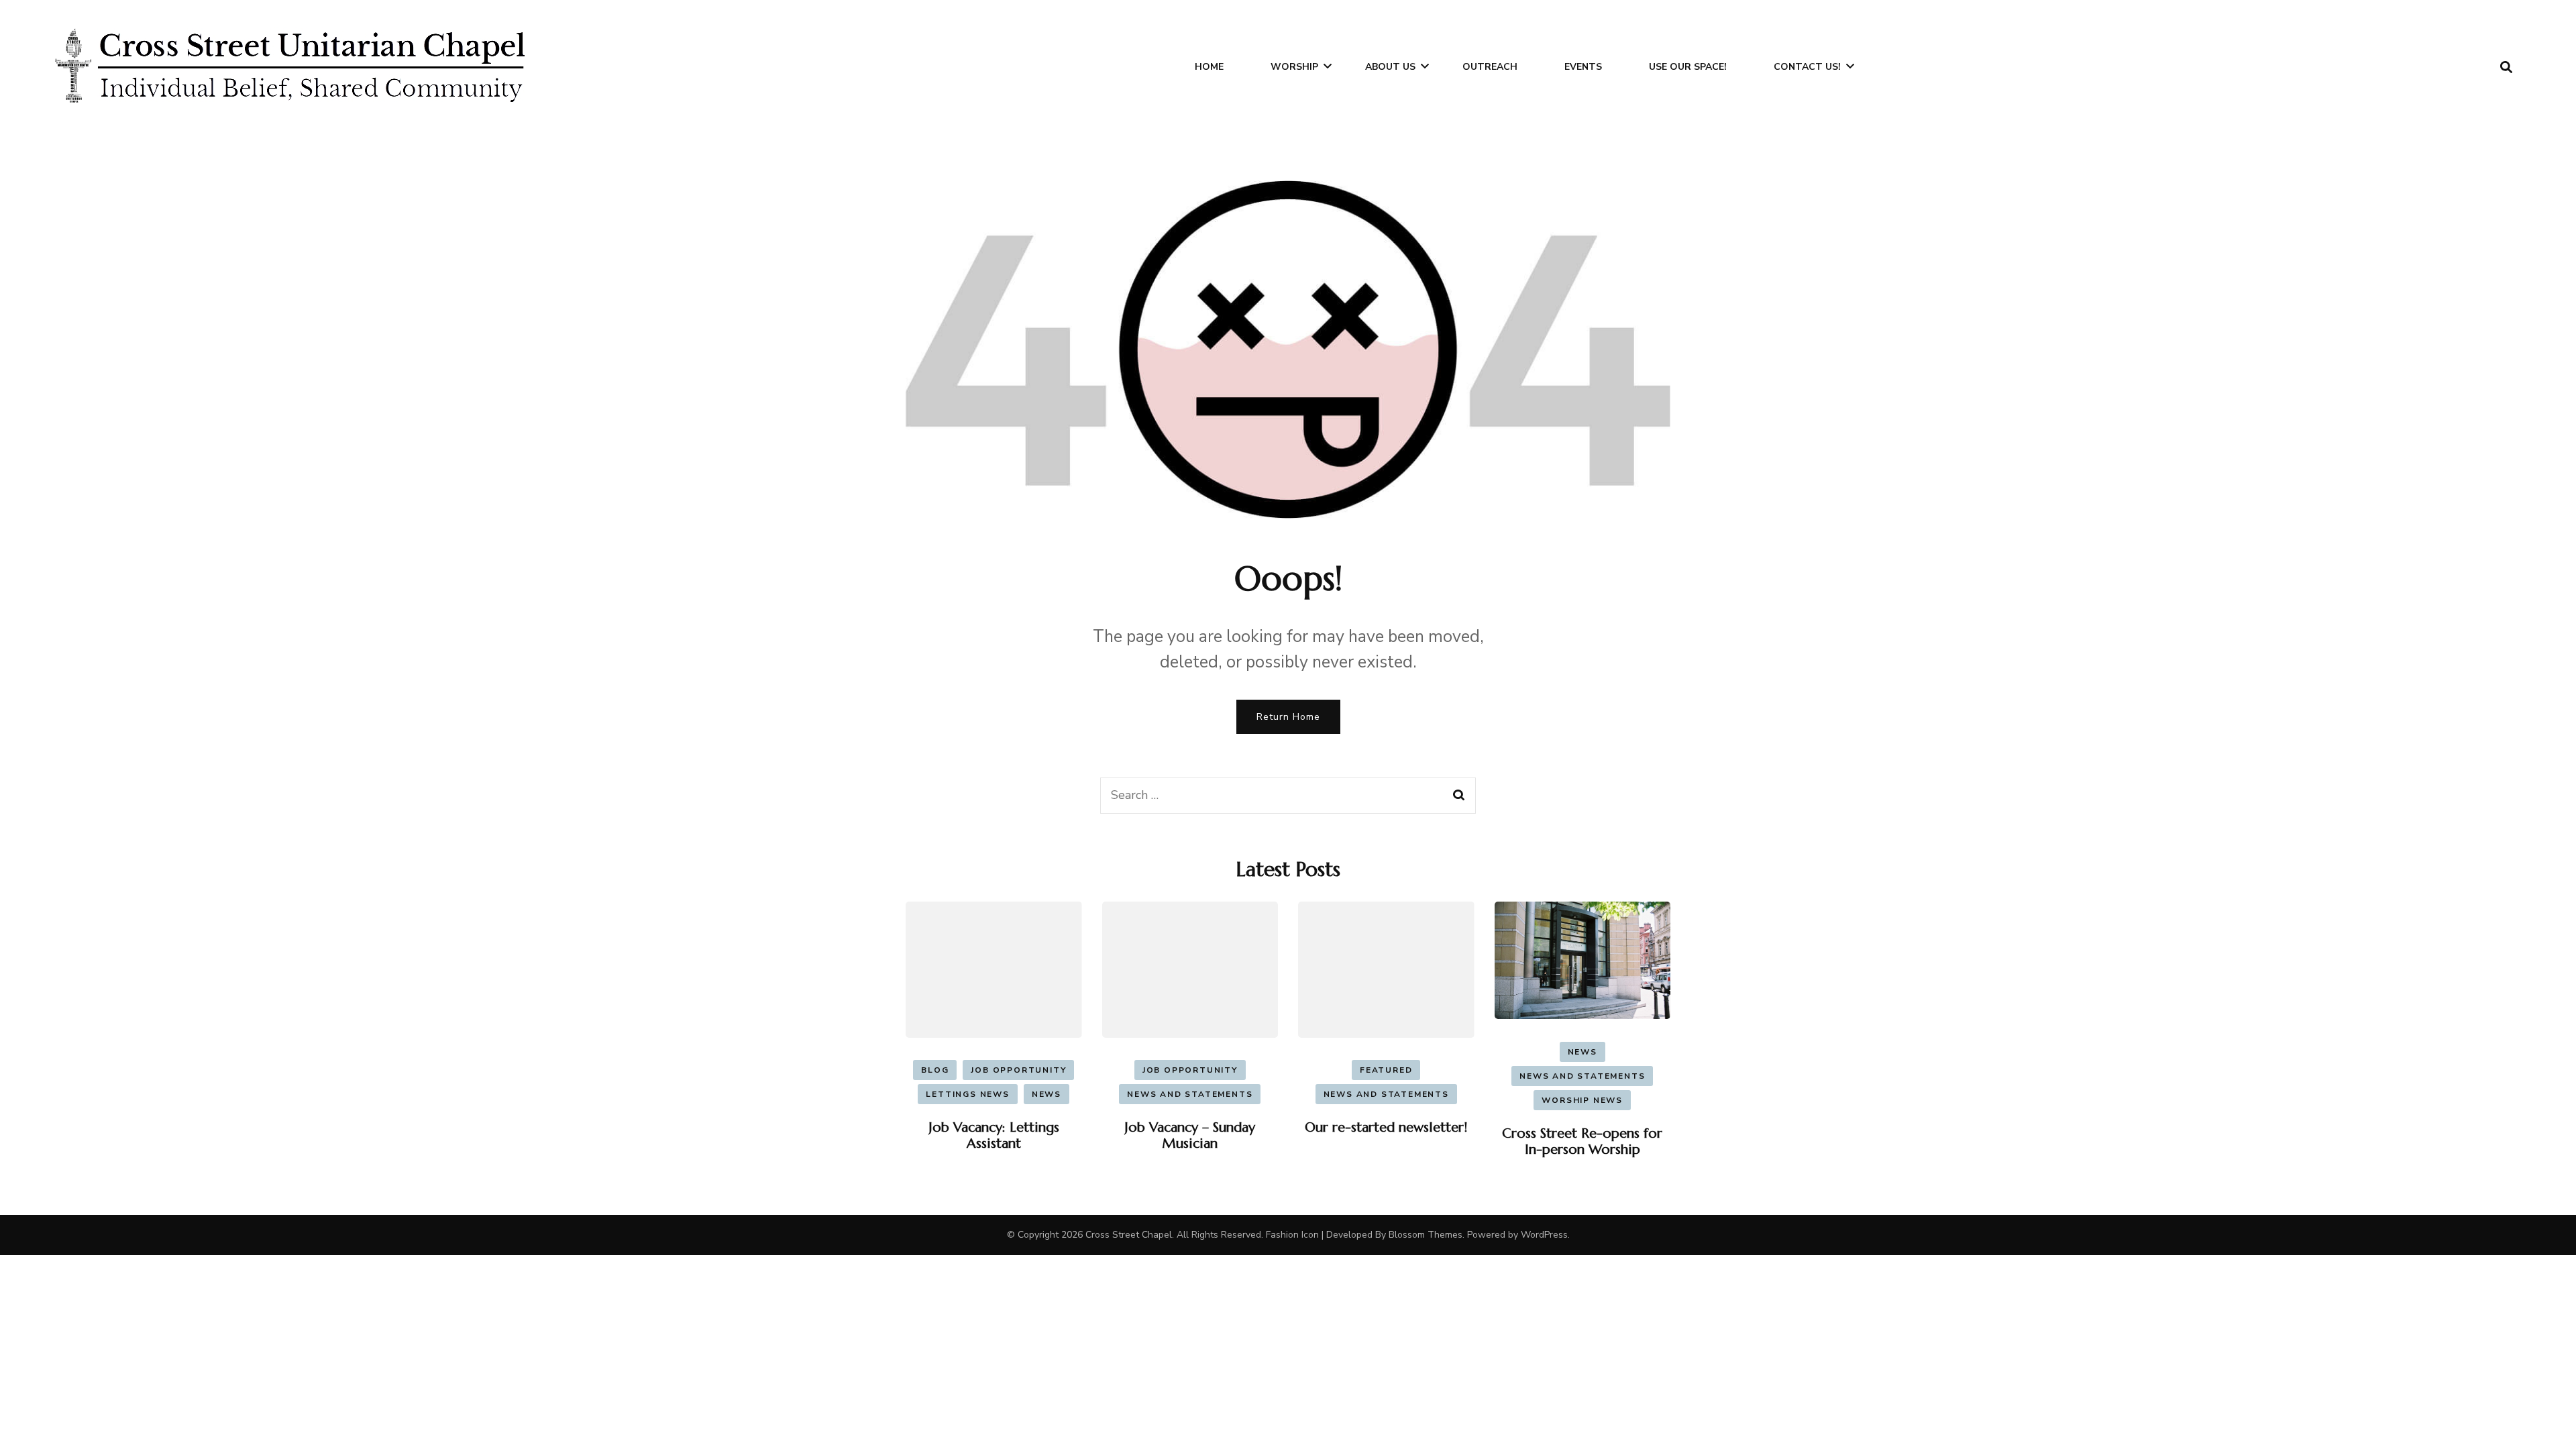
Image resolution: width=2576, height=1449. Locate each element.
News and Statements (1190, 1094)
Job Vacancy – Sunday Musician (1190, 1135)
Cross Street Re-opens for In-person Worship (1582, 1141)
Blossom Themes (1426, 1235)
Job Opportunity (1018, 1070)
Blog (935, 1070)
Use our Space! (1688, 67)
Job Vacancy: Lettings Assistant (994, 1135)
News (1046, 1094)
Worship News (1582, 1100)
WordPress (1544, 1235)
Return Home (1288, 717)
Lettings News (967, 1094)
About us (1390, 67)
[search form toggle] (2506, 67)
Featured (1386, 1070)
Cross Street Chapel (1129, 1235)
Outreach (1490, 67)
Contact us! (1807, 67)
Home (1209, 67)
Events (1583, 67)
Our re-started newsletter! (1386, 1127)
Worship (1294, 67)
